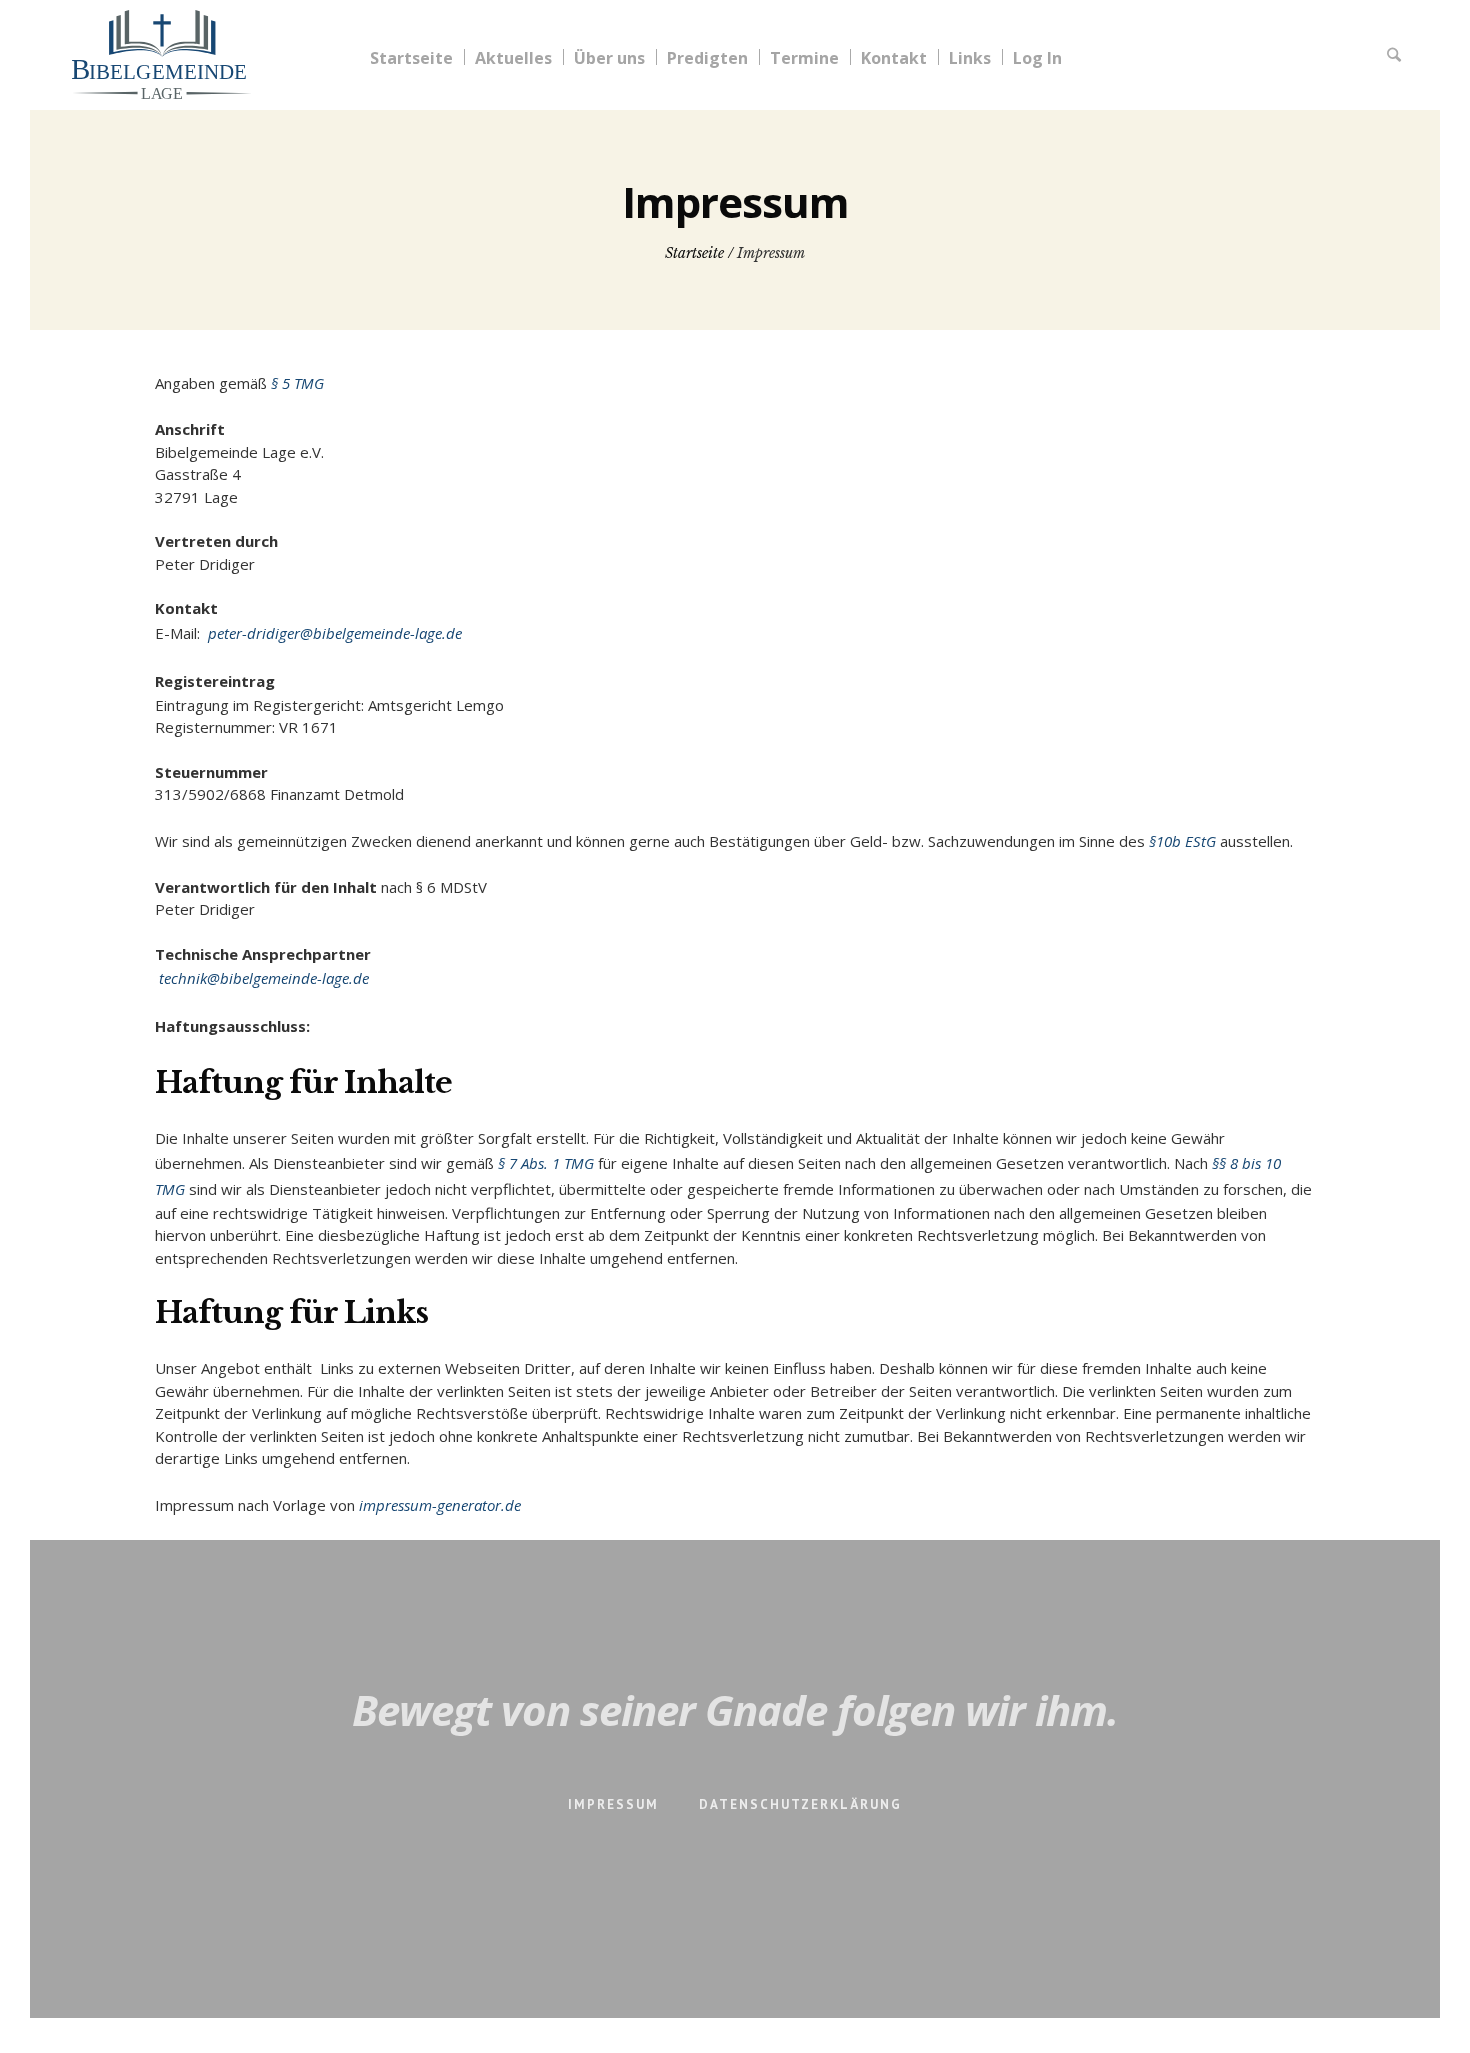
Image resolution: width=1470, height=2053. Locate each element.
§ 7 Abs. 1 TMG (546, 1163)
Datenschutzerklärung (800, 1804)
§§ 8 (1227, 1163)
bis (1253, 1163)
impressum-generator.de (440, 1505)
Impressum (613, 1804)
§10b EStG (1182, 841)
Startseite (694, 253)
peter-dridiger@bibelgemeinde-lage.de (333, 633)
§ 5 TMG (297, 383)
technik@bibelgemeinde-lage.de (262, 978)
